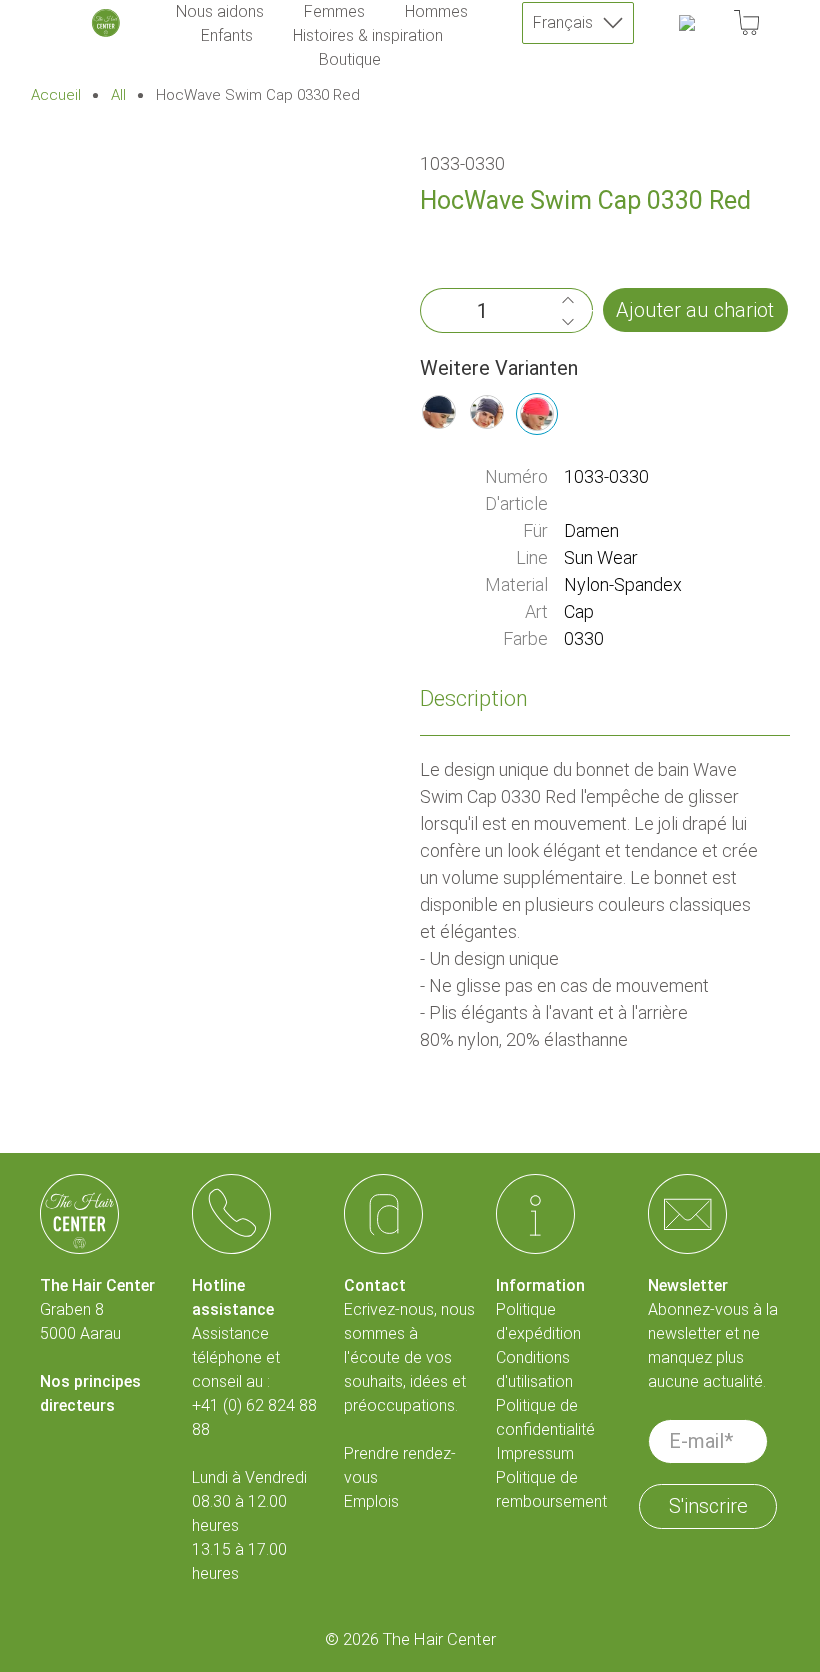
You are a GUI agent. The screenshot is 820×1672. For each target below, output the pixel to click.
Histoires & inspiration (368, 35)
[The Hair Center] (106, 23)
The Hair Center (439, 1639)
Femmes (334, 11)
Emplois (371, 1501)
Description (474, 698)
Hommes (436, 11)
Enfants (227, 35)
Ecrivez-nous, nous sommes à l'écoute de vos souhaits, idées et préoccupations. (409, 1357)
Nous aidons (220, 11)
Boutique (350, 59)
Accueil (56, 95)
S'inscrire (708, 1506)
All (118, 95)
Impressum (535, 1453)
